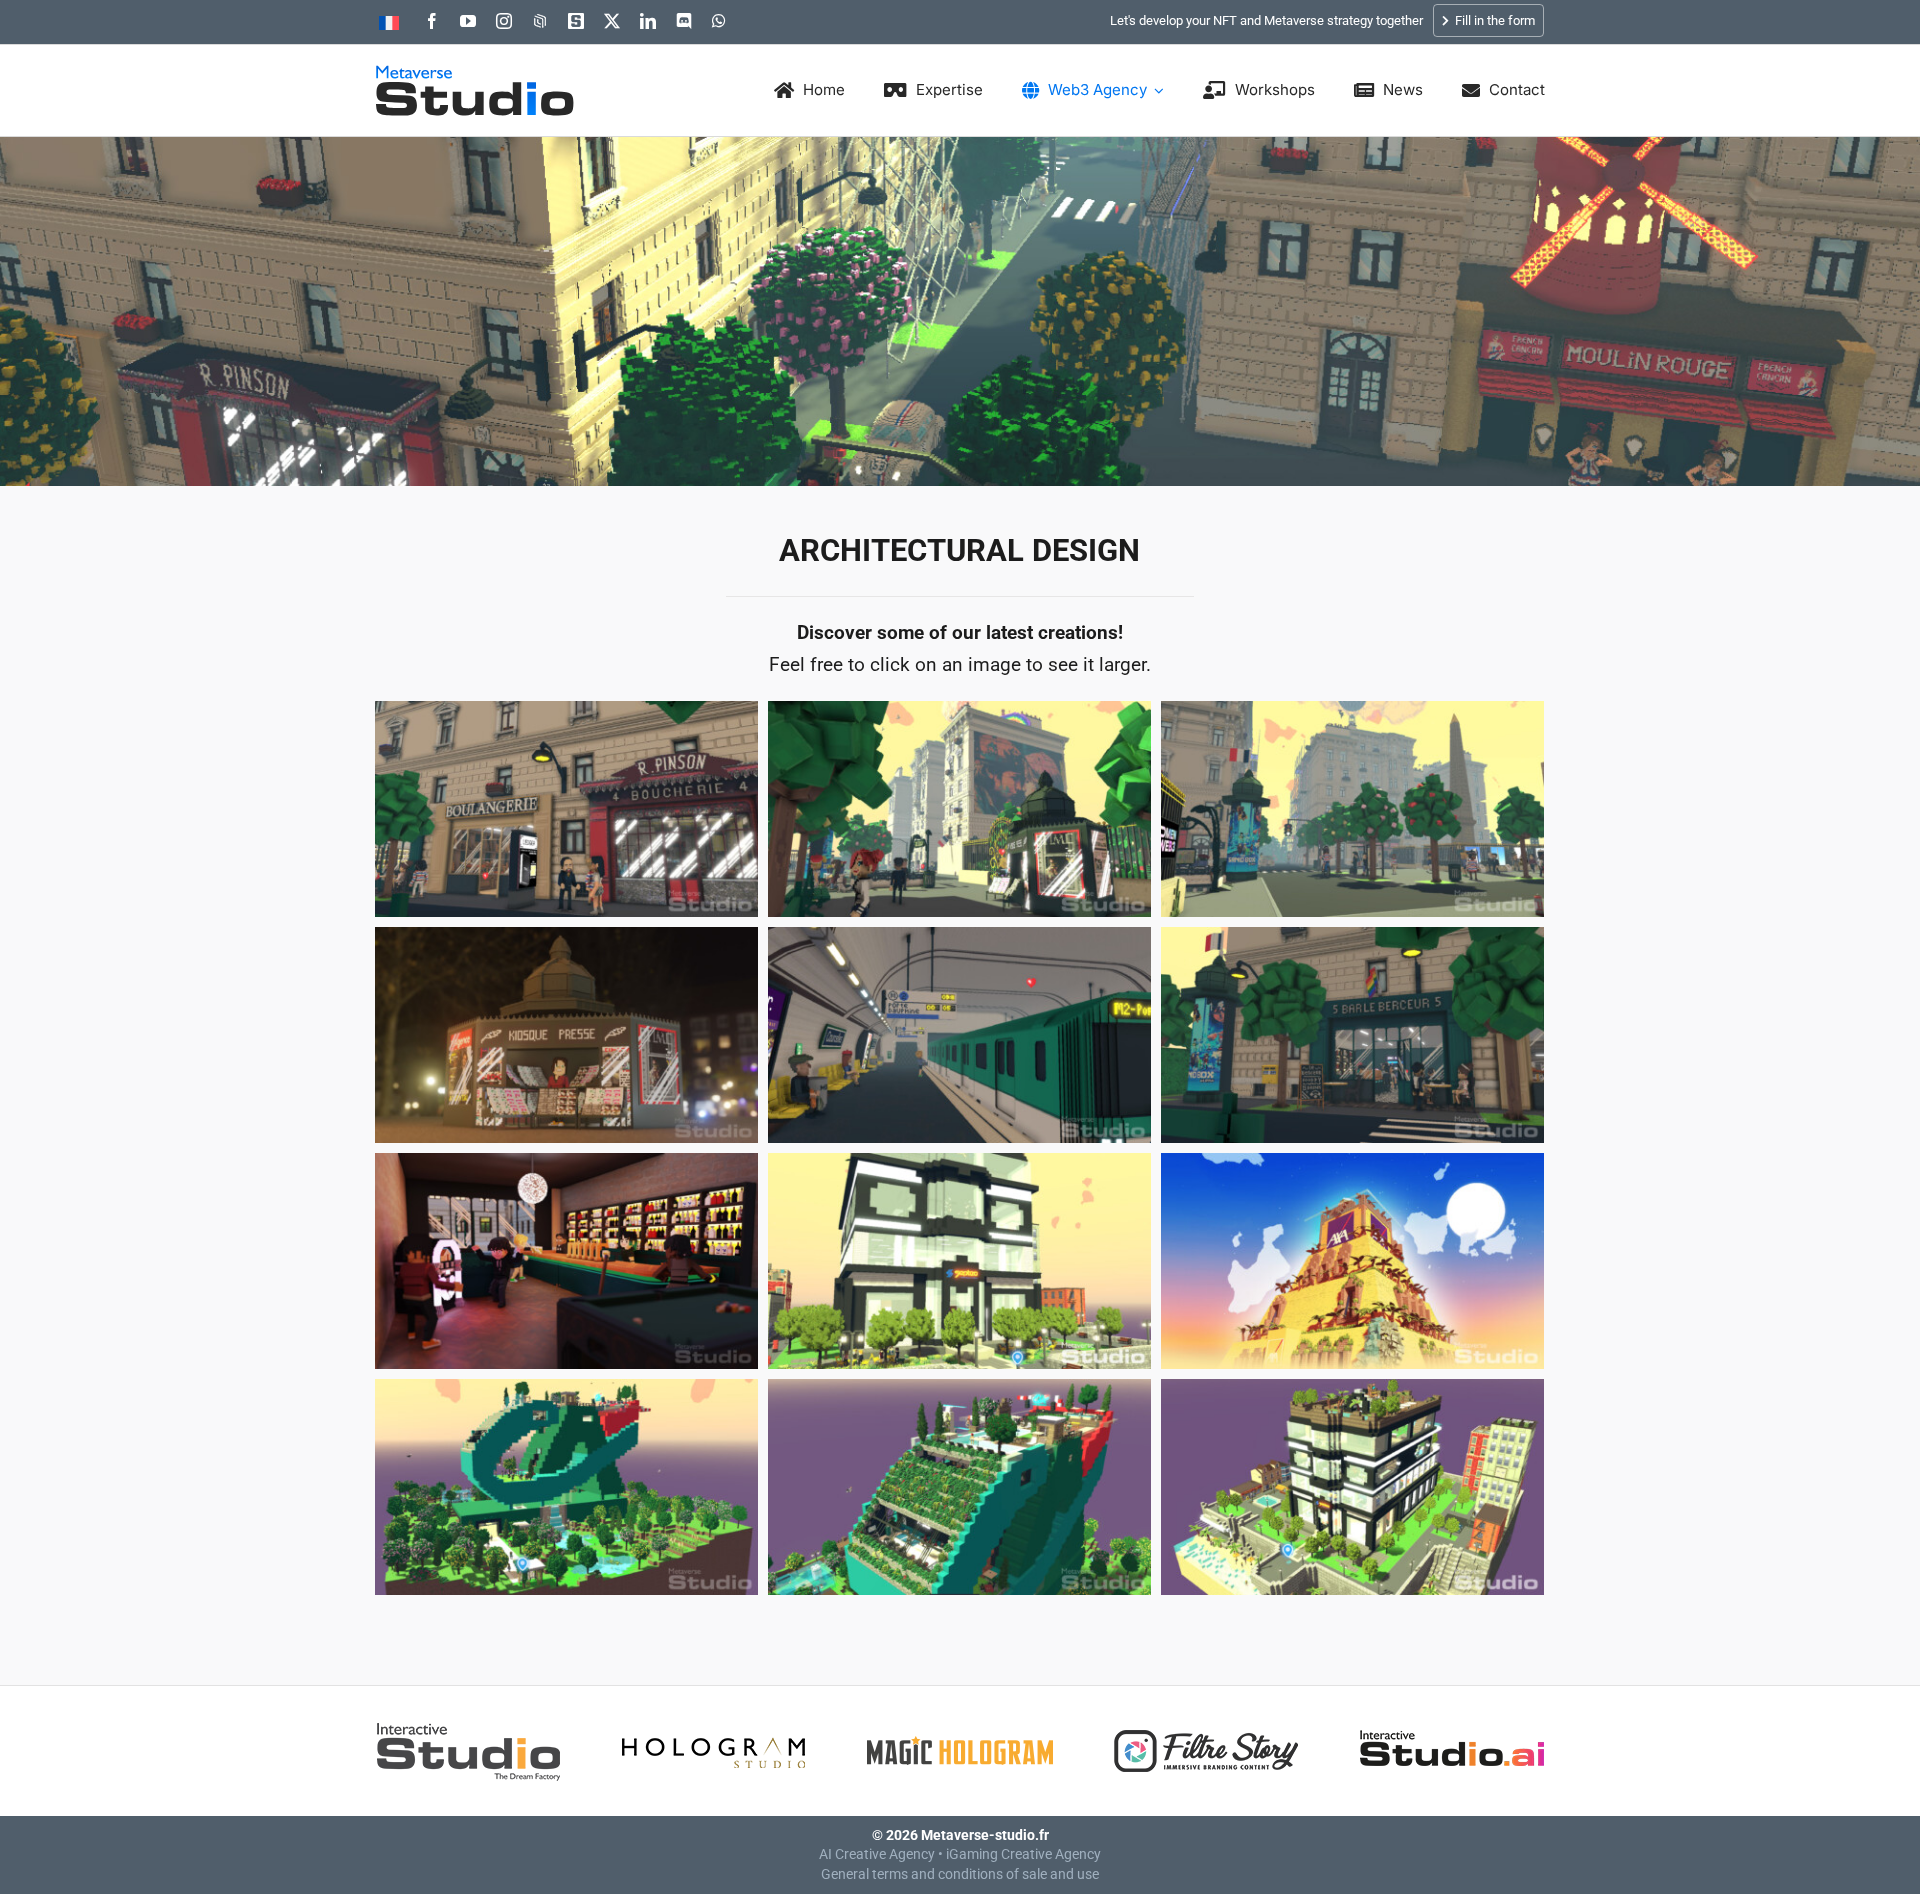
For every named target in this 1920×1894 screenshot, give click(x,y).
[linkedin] (648, 21)
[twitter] (612, 21)
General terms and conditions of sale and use (960, 1874)
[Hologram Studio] (714, 1725)
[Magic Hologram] (960, 1725)
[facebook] (432, 21)
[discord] (684, 21)
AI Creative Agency (877, 1854)
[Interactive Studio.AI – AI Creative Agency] (1452, 1725)
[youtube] (468, 21)
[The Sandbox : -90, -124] (576, 21)
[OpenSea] (540, 21)
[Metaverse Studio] (475, 74)
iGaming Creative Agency (1023, 1854)
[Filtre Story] (1206, 1725)
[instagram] (504, 21)
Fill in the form (1493, 20)
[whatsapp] (719, 21)
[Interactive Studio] (468, 1725)
